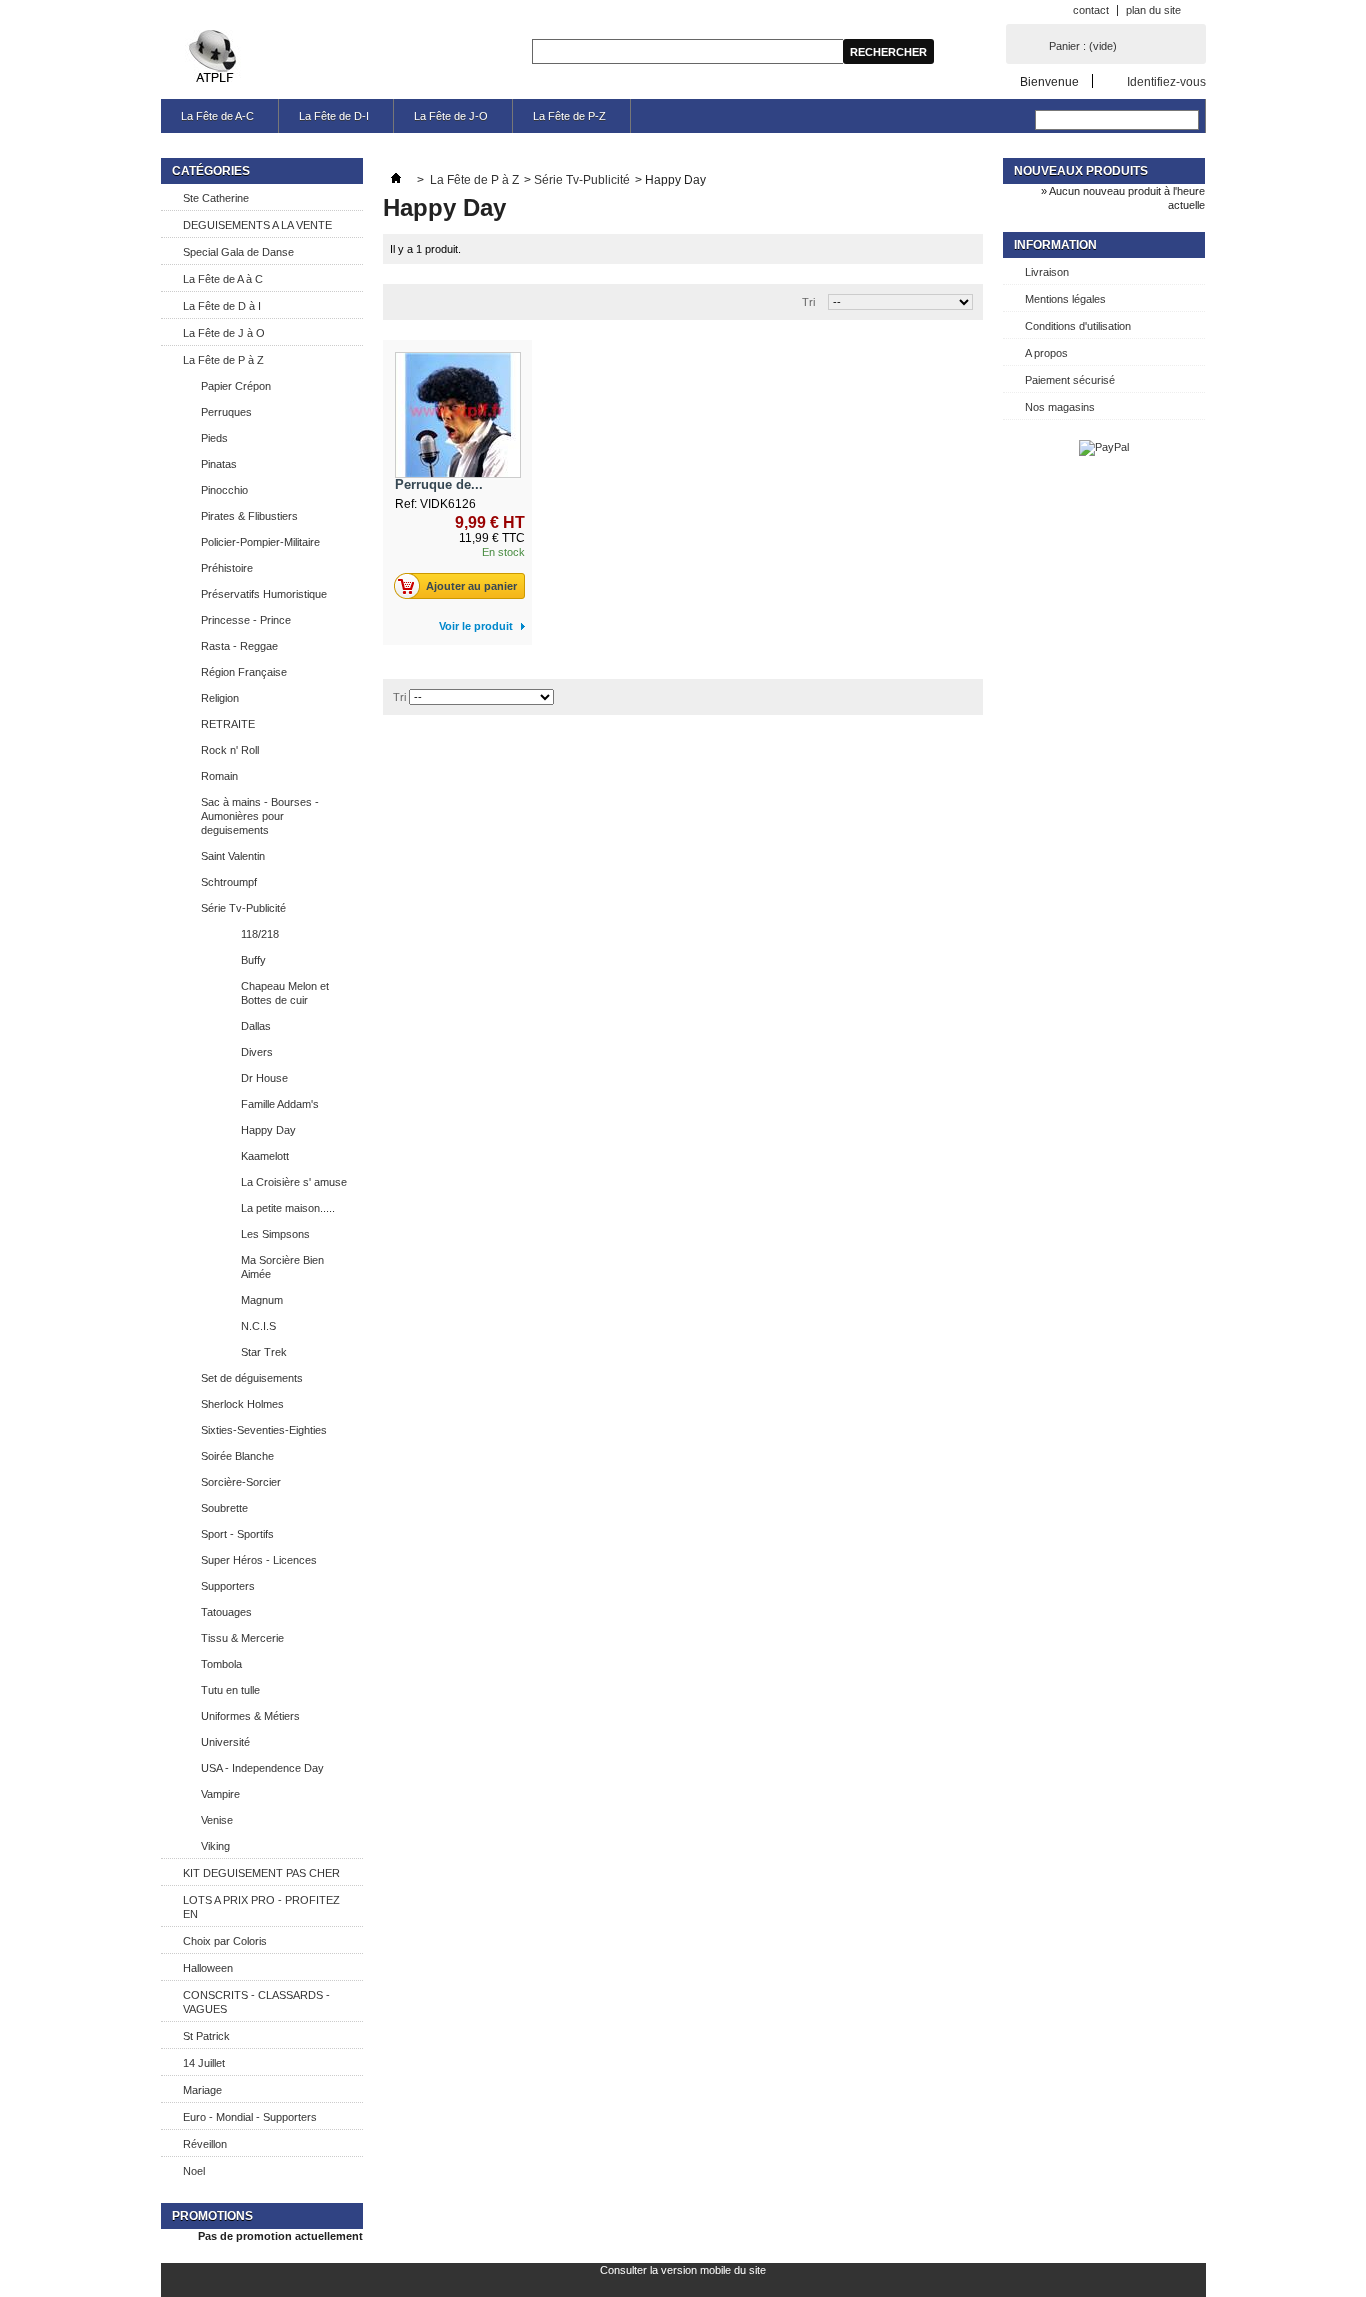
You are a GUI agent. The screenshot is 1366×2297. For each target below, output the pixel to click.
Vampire (220, 1794)
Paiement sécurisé (1070, 380)
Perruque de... (439, 484)
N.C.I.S (258, 1326)
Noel (194, 2171)
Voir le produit (476, 626)
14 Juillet (204, 2063)
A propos (1046, 353)
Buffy (253, 960)
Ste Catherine (216, 198)
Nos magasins (1060, 407)
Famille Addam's (280, 1104)
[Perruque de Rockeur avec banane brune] (458, 415)
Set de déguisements (252, 1378)
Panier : (1083, 46)
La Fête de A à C (223, 279)
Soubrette (224, 1508)
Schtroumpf (229, 882)
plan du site (1153, 10)
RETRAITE (228, 724)
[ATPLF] (215, 57)
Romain (219, 776)
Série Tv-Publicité (243, 908)
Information (1055, 245)
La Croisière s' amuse (294, 1182)
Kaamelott (265, 1156)
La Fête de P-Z (569, 116)
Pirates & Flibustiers (249, 516)
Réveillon (205, 2144)
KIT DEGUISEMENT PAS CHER (261, 1873)
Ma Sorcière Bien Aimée (282, 1267)
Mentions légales (1065, 299)
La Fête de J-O (451, 116)
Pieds (214, 438)
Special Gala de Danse (238, 252)
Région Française (244, 672)
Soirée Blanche (237, 1456)
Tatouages (226, 1612)
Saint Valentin (233, 856)
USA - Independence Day (262, 1768)
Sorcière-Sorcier (241, 1482)
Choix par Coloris (225, 1941)
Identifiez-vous (1166, 81)
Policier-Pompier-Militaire (260, 542)
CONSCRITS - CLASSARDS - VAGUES (256, 2002)
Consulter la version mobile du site (683, 2270)
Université (225, 1742)
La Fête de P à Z (223, 360)
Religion (220, 698)
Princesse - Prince (246, 620)
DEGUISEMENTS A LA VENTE (257, 225)
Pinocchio (224, 490)
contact (1091, 10)
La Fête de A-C (217, 116)
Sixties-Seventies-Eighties (264, 1430)
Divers (257, 1052)
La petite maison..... (288, 1208)
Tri (808, 302)
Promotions (212, 2216)
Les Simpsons (275, 1234)
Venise (217, 1820)
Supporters (228, 1586)
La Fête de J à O (224, 333)
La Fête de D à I (222, 306)
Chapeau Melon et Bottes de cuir (285, 993)
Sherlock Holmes (242, 1404)
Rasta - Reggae (239, 646)
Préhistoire (227, 568)
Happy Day (268, 1130)
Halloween (208, 1968)
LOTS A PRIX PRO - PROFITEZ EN (261, 1907)
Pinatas (219, 464)
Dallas (256, 1026)
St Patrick (206, 2036)
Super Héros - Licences (259, 1560)
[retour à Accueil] (396, 180)
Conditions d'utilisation (1078, 326)
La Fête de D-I (334, 116)
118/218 (260, 934)
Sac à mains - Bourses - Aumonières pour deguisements (260, 816)
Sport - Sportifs (237, 1534)
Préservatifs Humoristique (264, 594)
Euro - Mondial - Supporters (250, 2117)
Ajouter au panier (471, 586)
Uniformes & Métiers (250, 1716)
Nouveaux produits (1081, 171)
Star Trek (264, 1352)
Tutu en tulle (230, 1690)
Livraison (1047, 272)
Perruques (226, 412)
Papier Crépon (236, 386)
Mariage (202, 2090)
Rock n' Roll (230, 750)
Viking (215, 1846)
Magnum (262, 1300)
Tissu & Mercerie (242, 1638)
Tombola (221, 1664)
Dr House (264, 1078)
